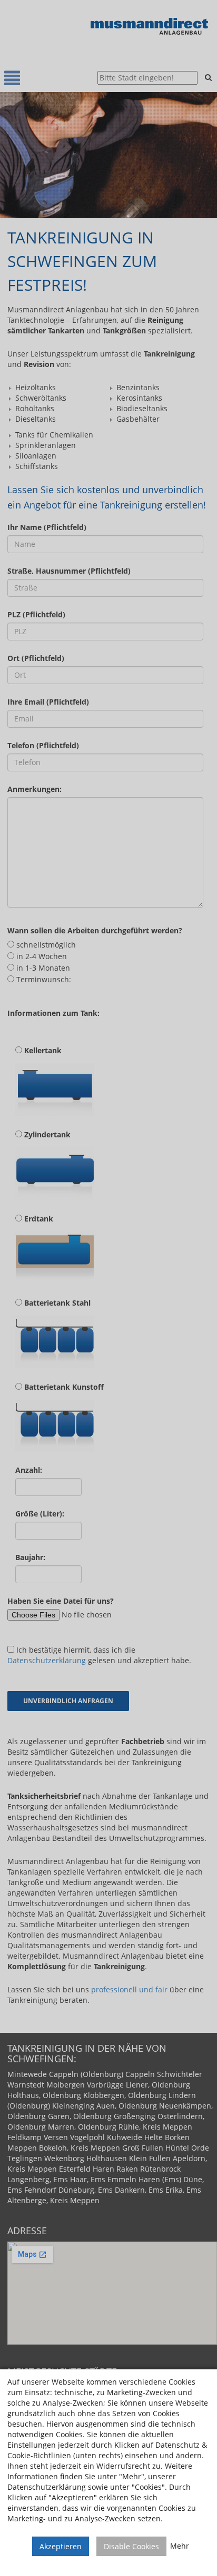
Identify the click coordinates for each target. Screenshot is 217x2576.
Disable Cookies (131, 2546)
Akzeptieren (61, 2546)
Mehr (180, 2546)
